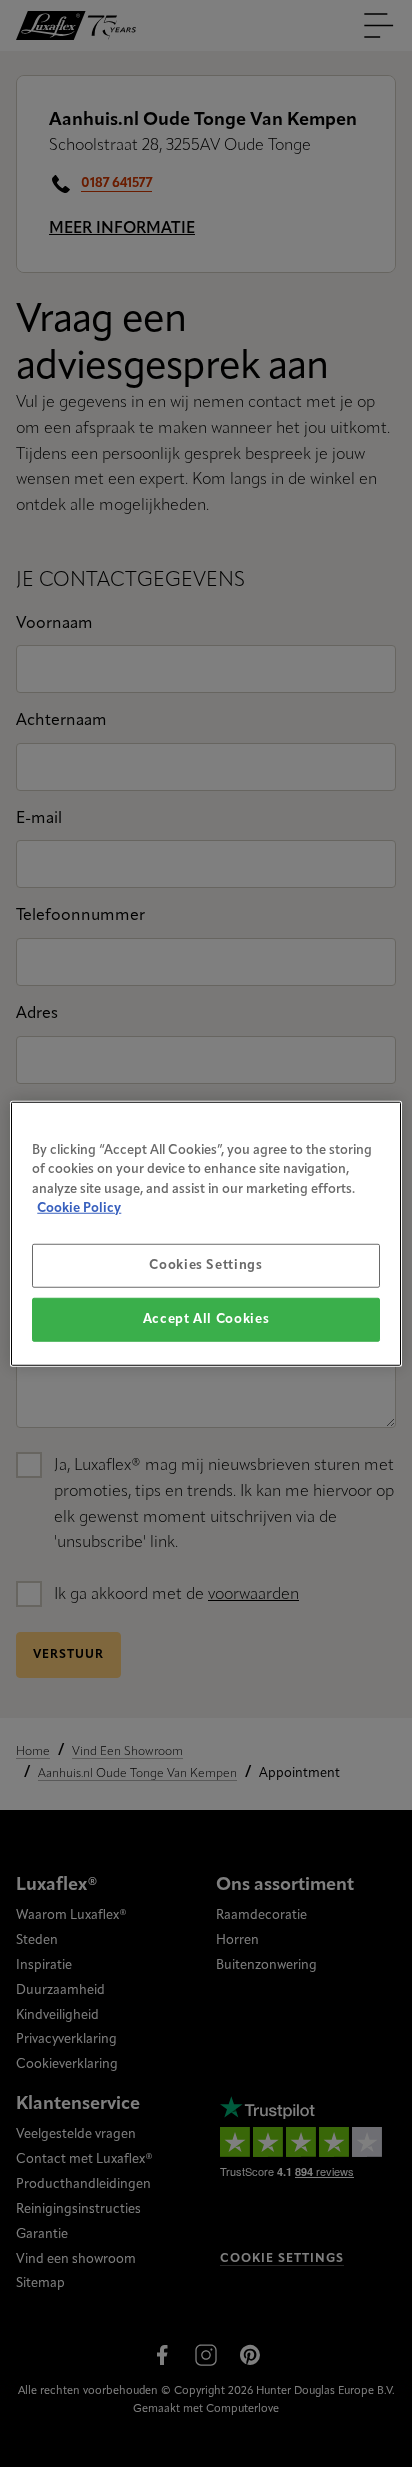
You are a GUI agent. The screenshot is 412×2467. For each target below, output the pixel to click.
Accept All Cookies (206, 1319)
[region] (205, 1233)
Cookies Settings (205, 1264)
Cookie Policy (79, 1208)
